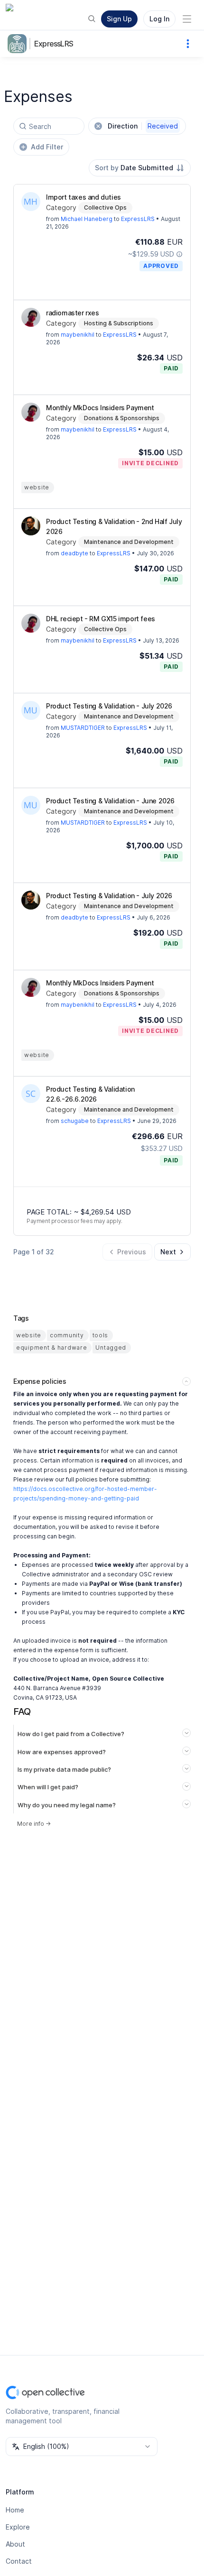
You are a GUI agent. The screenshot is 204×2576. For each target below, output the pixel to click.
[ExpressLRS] (19, 44)
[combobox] (140, 168)
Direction (143, 126)
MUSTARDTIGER (83, 728)
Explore (18, 2527)
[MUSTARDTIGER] (31, 710)
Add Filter (47, 147)
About (15, 2544)
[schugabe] (31, 1094)
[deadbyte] (31, 526)
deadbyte (74, 553)
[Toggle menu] (187, 19)
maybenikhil (78, 335)
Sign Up (119, 19)
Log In (159, 19)
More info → (34, 1824)
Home (15, 2510)
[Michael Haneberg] (31, 202)
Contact (19, 2561)
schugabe (75, 1121)
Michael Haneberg (87, 219)
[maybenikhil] (31, 317)
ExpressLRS (54, 44)
